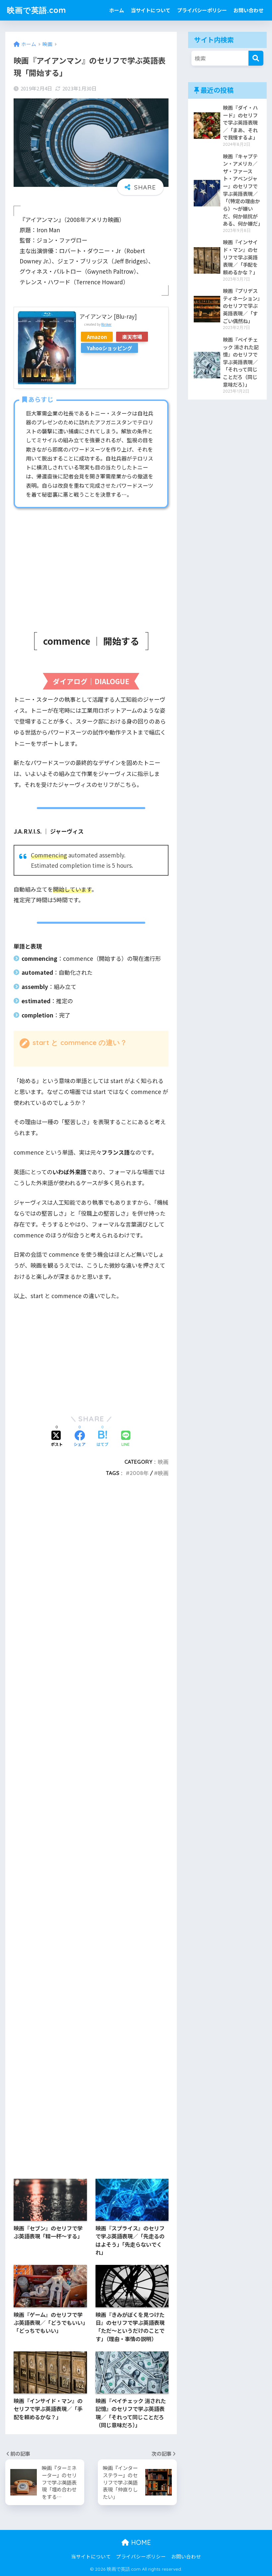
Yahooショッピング (109, 348)
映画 (163, 1462)
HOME (140, 2542)
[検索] (256, 58)
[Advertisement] (91, 563)
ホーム (117, 10)
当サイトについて (151, 10)
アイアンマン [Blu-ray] (108, 316)
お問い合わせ (248, 10)
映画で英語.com (36, 10)
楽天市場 (132, 337)
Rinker (106, 324)
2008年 (139, 1473)
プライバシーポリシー (202, 10)
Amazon (97, 337)
